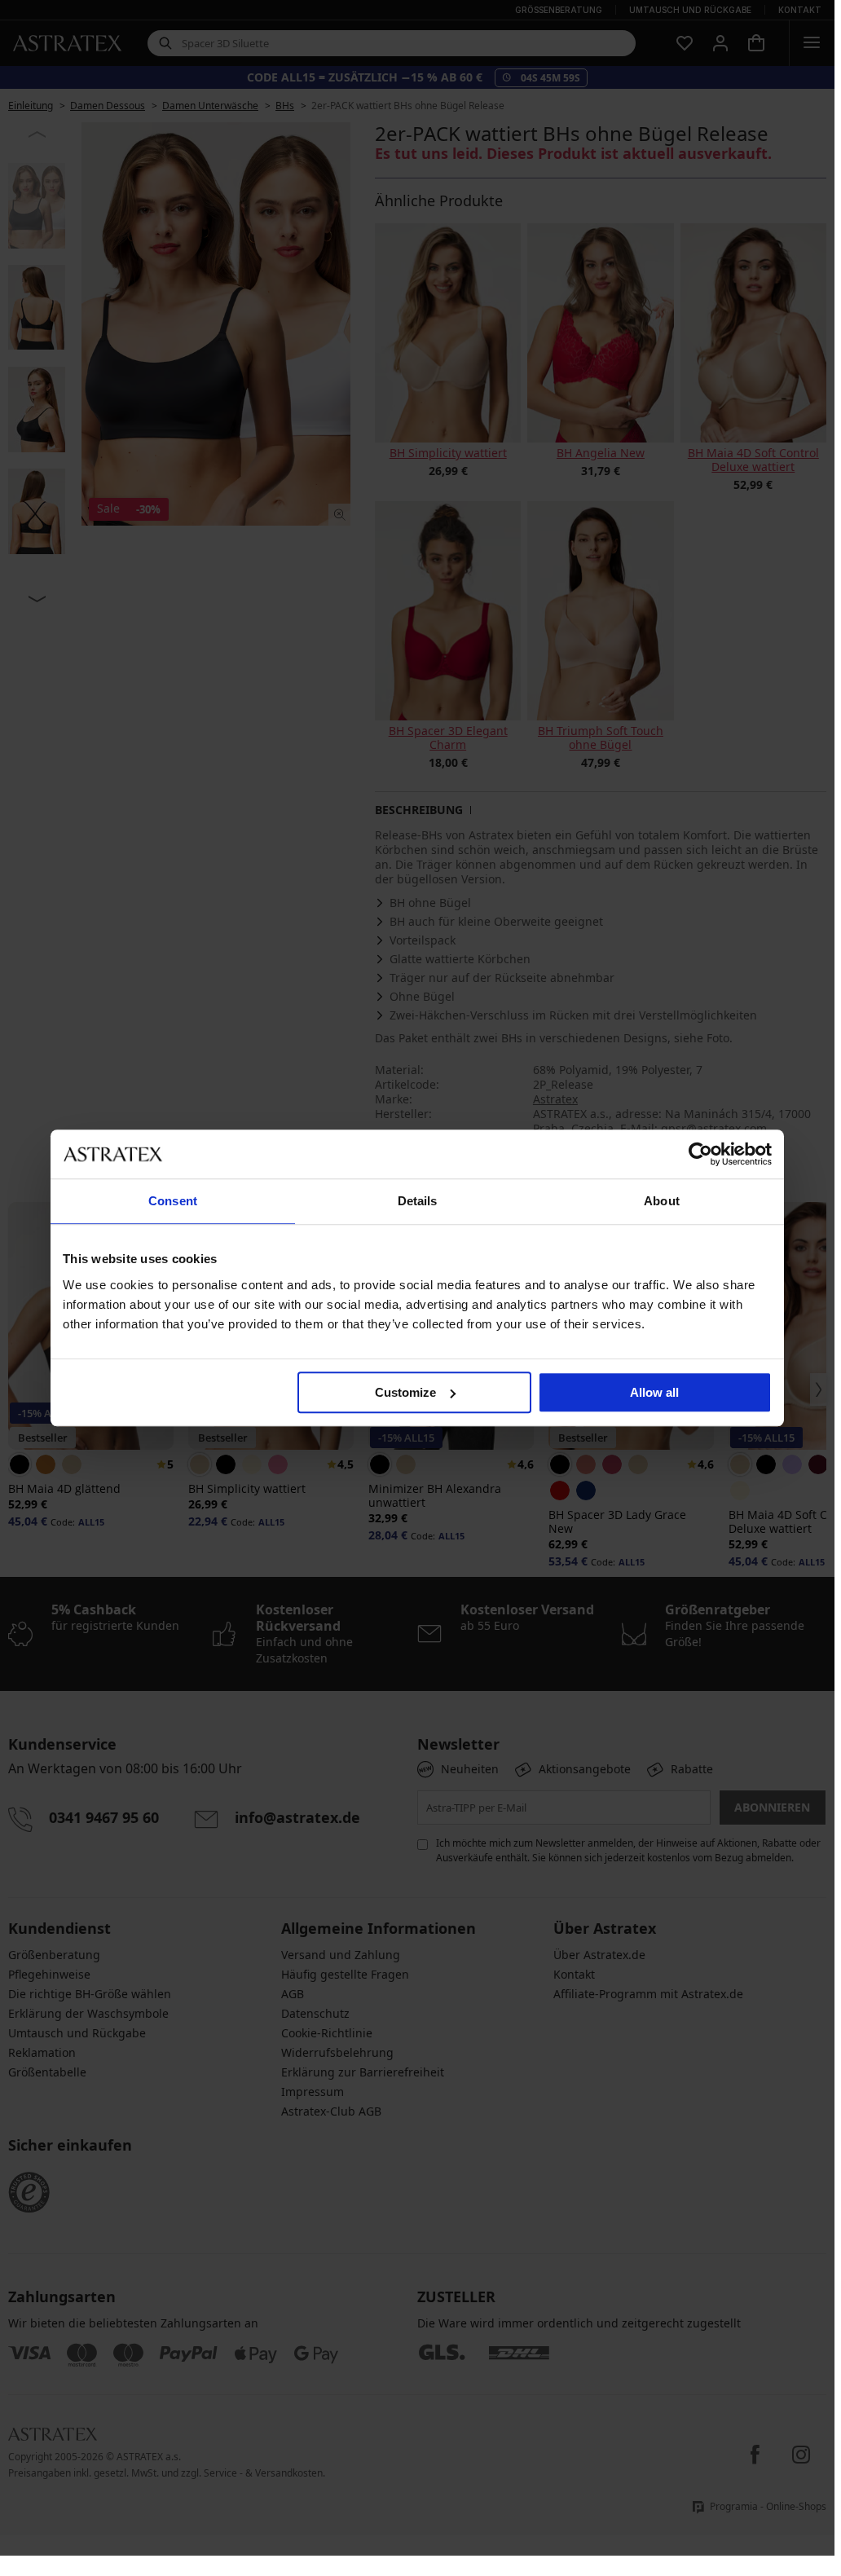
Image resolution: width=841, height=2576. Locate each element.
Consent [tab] (173, 1201)
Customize (405, 1392)
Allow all (654, 1392)
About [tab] (662, 1201)
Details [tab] (418, 1201)
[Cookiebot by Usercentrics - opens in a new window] (700, 1154)
